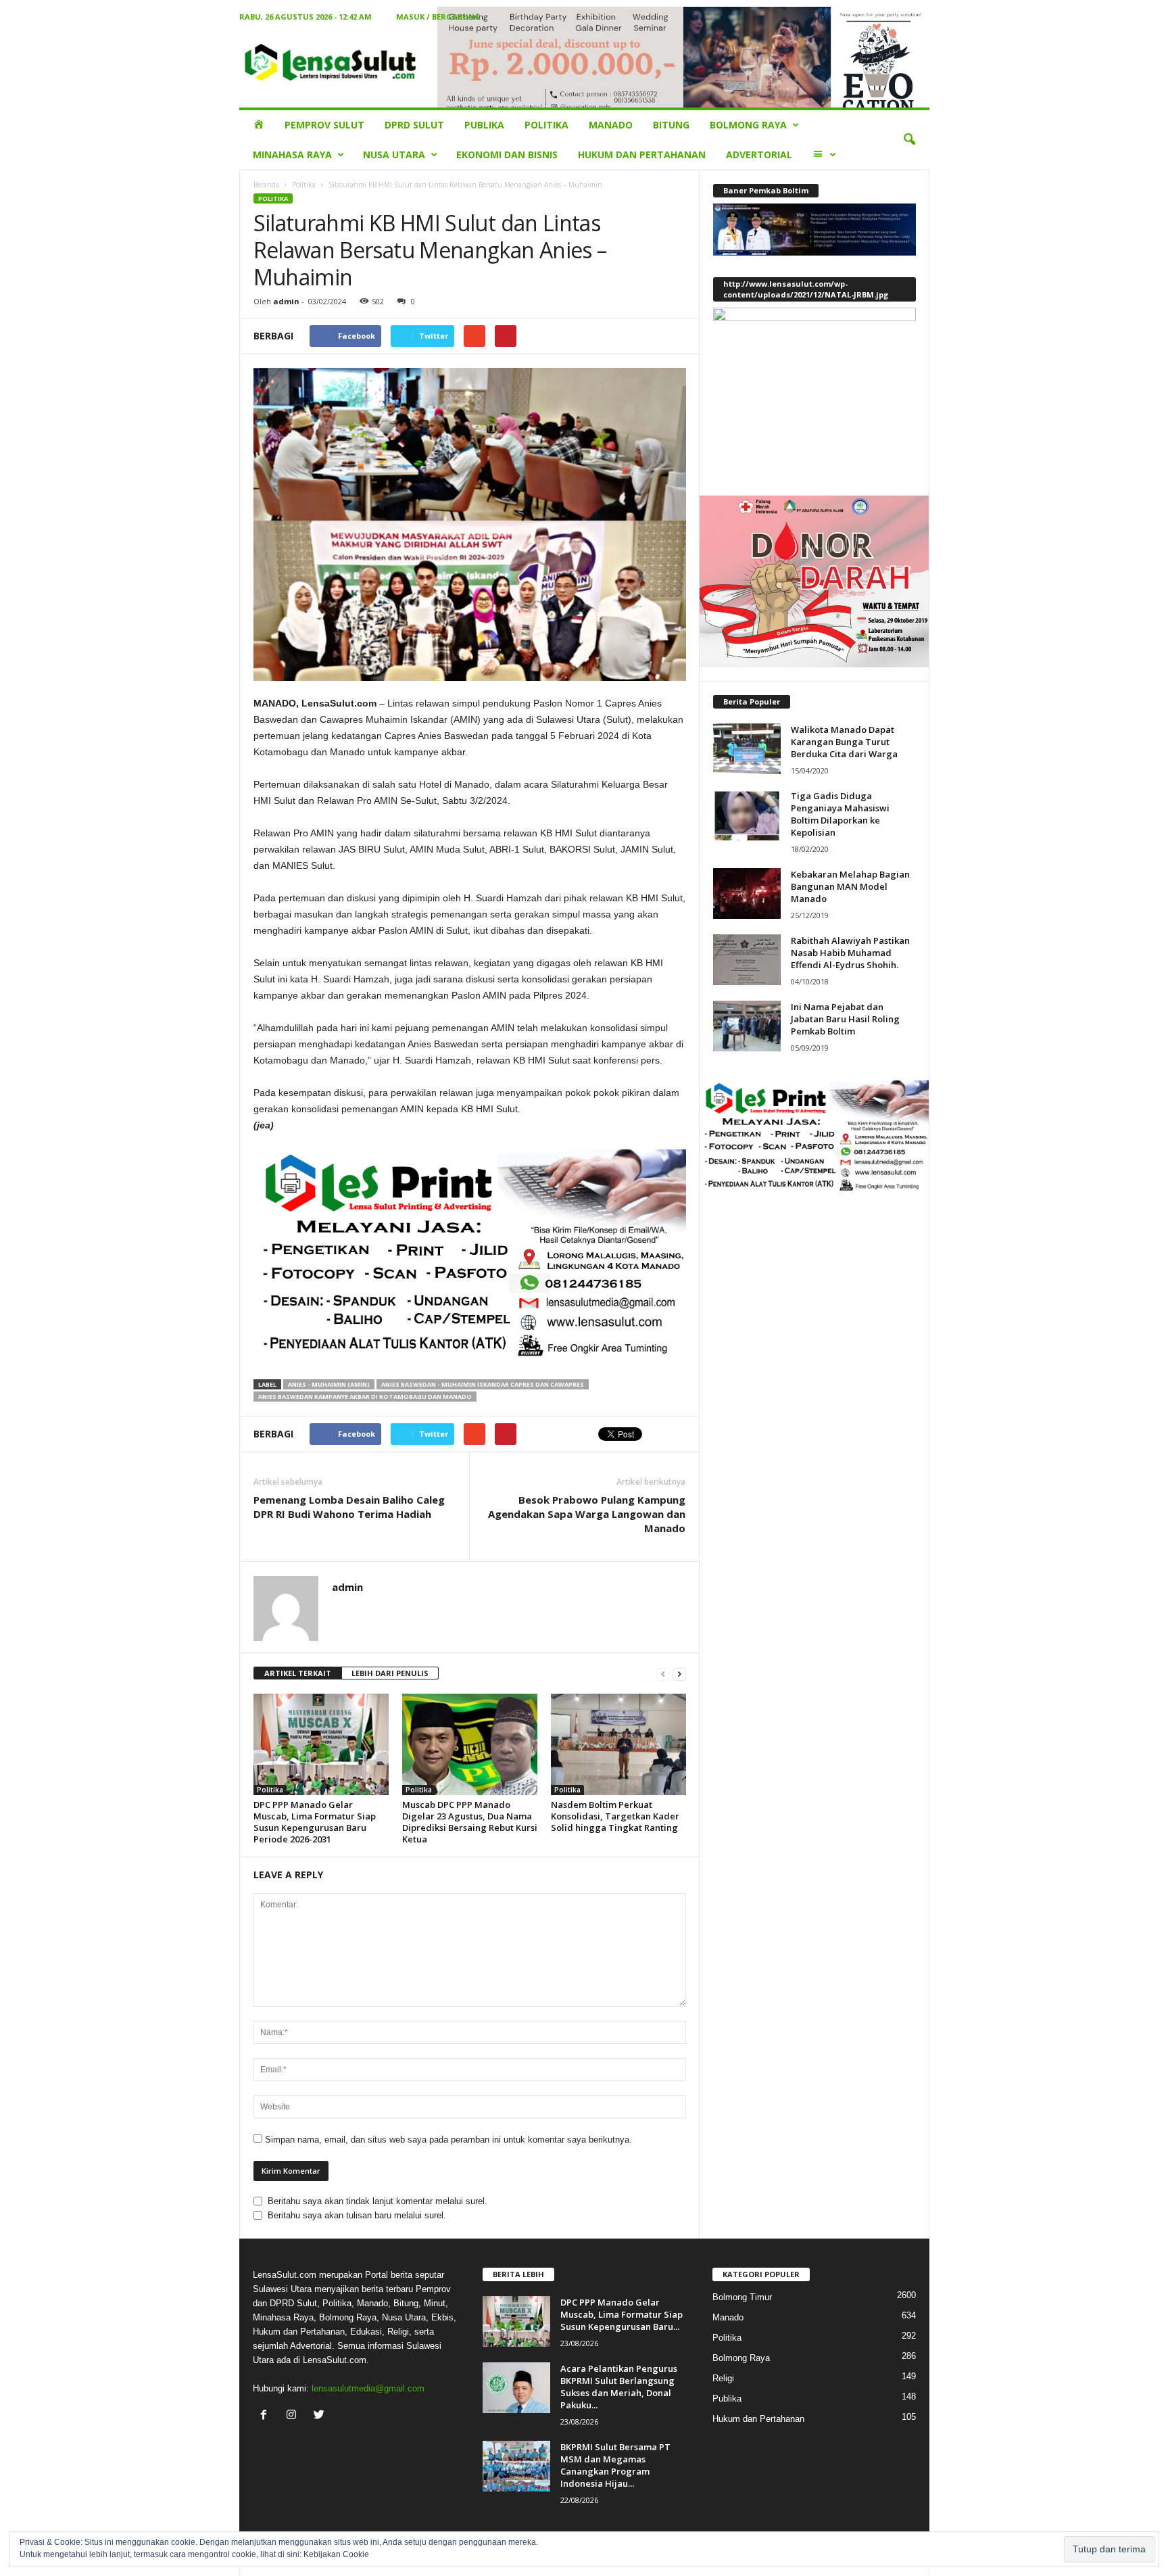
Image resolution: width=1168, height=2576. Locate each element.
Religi (723, 2378)
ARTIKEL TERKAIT (298, 1673)
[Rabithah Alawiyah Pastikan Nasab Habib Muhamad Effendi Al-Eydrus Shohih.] (747, 960)
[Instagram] (294, 2416)
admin (286, 301)
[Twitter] (321, 2416)
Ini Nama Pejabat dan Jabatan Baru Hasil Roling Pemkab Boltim (845, 1019)
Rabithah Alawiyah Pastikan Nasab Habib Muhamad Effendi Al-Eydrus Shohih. (850, 953)
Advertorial (759, 154)
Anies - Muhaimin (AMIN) (329, 1384)
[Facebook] (267, 2416)
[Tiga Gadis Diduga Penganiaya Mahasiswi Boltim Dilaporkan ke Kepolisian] (747, 815)
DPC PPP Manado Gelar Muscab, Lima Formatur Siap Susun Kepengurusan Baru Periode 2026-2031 (315, 1822)
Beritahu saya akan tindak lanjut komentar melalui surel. (378, 2201)
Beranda (266, 185)
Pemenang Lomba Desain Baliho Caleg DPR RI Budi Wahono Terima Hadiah (349, 1507)
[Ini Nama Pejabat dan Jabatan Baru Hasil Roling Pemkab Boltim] (747, 1026)
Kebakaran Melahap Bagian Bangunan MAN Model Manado (850, 886)
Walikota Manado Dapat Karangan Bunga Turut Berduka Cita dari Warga (844, 742)
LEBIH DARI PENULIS (390, 1673)
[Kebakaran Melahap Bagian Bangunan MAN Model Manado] (747, 893)
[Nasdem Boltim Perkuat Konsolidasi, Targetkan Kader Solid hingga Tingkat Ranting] (618, 1744)
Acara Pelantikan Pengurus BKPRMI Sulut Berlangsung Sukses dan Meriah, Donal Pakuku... (619, 2387)
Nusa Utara (394, 154)
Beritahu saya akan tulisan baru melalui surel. (357, 2215)
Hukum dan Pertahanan (642, 154)
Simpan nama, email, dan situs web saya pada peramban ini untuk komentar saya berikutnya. (448, 2140)
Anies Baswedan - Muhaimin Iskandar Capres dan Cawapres (483, 1384)
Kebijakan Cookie (336, 2554)
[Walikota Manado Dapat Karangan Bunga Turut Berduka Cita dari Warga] (747, 749)
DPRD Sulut (414, 125)
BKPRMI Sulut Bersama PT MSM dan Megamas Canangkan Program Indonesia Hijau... (615, 2465)
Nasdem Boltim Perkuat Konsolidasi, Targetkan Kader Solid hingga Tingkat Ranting (615, 1816)
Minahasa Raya (292, 154)
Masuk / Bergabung (438, 17)
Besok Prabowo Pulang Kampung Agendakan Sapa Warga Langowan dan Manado (587, 1514)
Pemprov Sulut (324, 125)
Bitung (671, 125)
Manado (611, 125)
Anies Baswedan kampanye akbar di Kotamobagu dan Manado (365, 1397)
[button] (909, 140)
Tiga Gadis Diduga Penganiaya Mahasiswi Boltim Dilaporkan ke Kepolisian (840, 814)
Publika (484, 125)
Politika (546, 125)
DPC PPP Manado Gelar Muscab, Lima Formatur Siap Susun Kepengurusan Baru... (622, 2314)
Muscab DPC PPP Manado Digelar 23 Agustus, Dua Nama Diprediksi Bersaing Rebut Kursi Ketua (470, 1822)
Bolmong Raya (748, 125)
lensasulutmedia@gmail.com (368, 2388)
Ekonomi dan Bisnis (507, 154)
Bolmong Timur (742, 2297)
